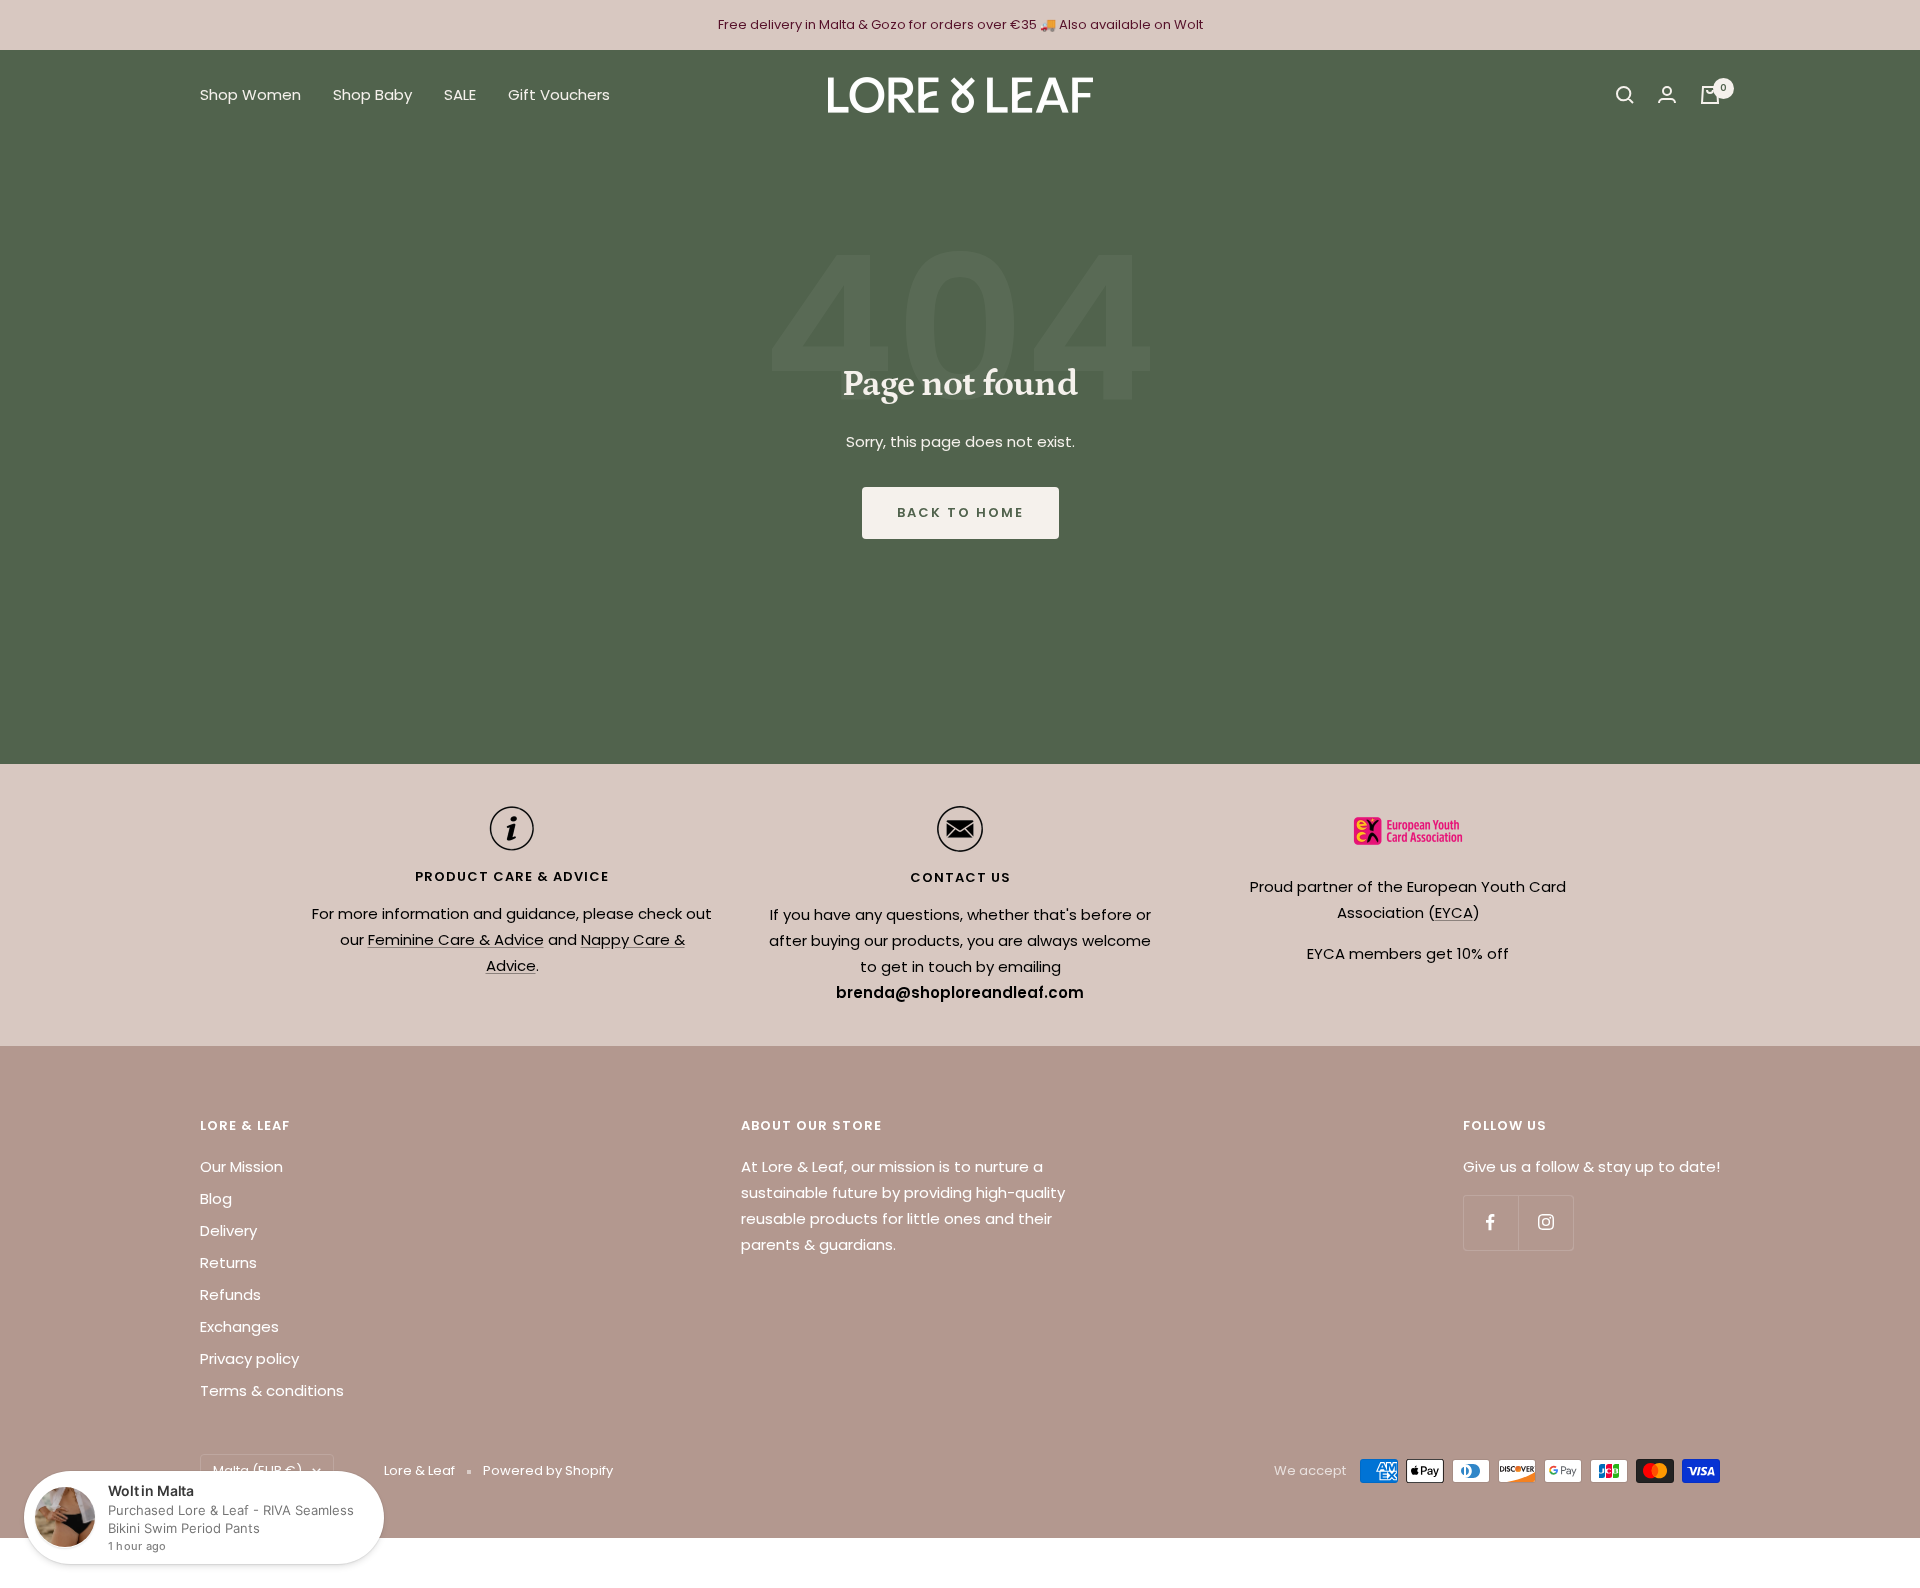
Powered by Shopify (548, 1470)
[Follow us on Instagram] (1545, 1222)
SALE (460, 94)
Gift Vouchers (559, 94)
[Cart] (1710, 95)
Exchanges (239, 1326)
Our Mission (241, 1166)
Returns (228, 1262)
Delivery (228, 1230)
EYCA (1454, 912)
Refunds (230, 1294)
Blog (216, 1198)
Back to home (960, 512)
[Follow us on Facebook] (1490, 1222)
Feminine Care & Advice (456, 939)
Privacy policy (249, 1358)
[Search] (1625, 95)
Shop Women (250, 94)
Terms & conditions (272, 1390)
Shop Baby (372, 94)
